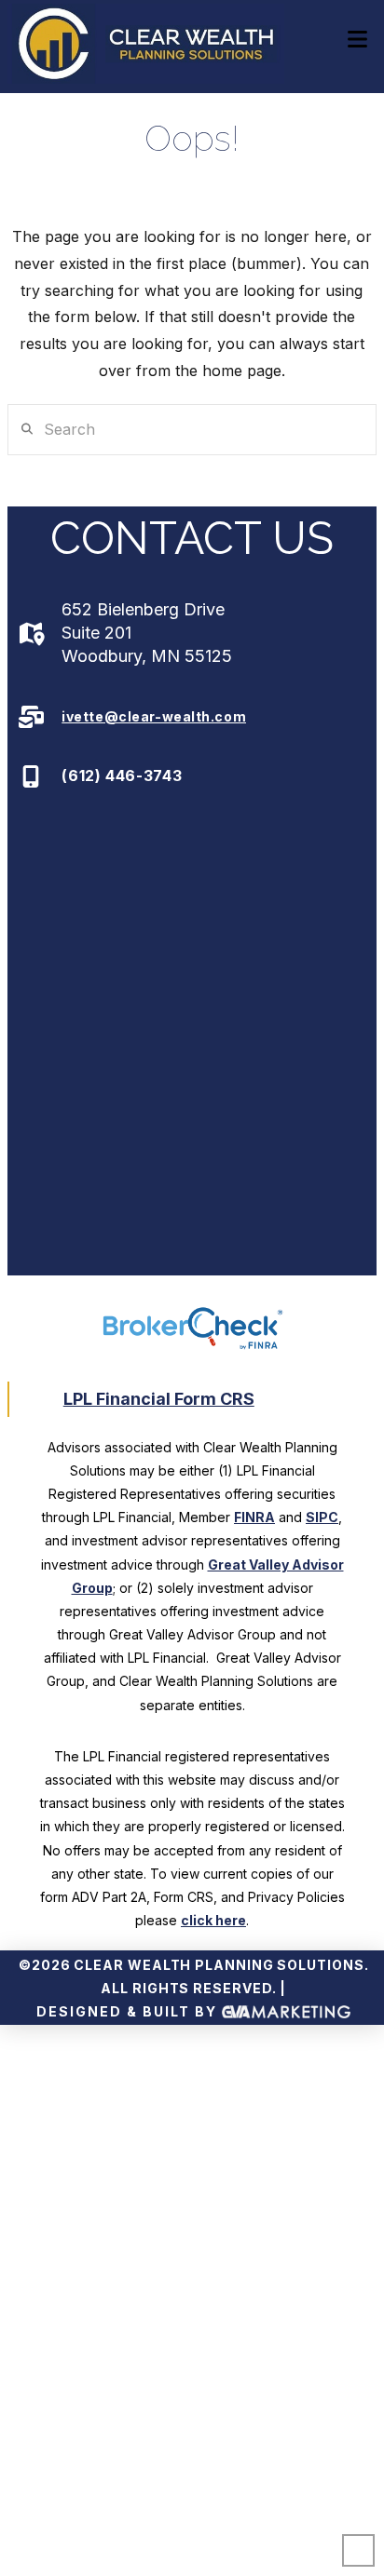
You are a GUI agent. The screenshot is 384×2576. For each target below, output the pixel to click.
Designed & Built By (129, 2011)
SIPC (322, 1517)
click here (213, 1920)
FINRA (254, 1517)
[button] (357, 40)
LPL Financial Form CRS (159, 1399)
